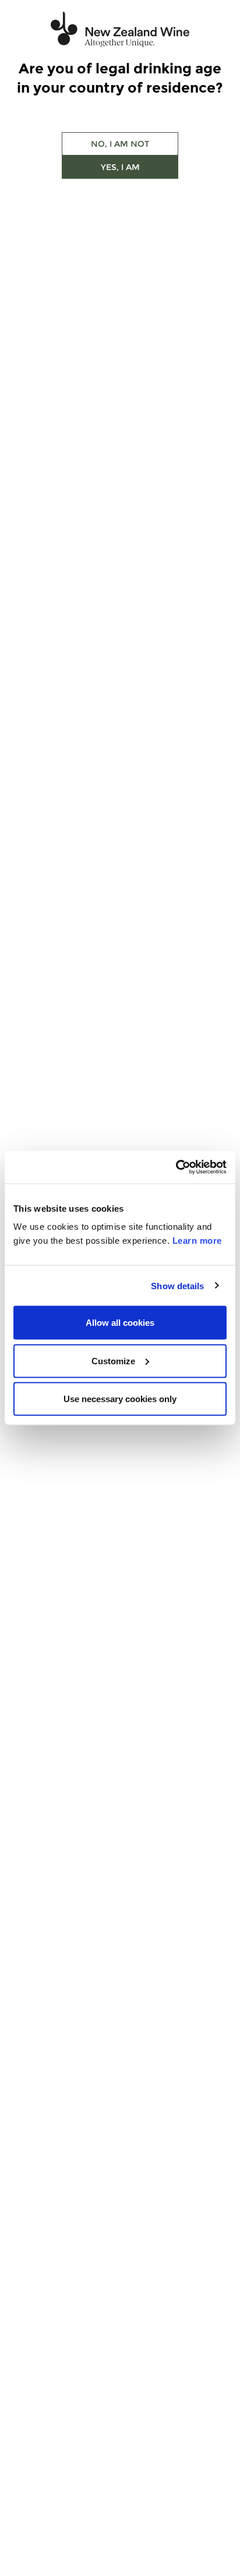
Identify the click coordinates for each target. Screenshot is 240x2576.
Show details (177, 1285)
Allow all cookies (120, 1323)
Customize (113, 1360)
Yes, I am (120, 167)
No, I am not (120, 144)
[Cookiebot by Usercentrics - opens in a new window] (176, 1167)
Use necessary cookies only (120, 1399)
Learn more (197, 1241)
